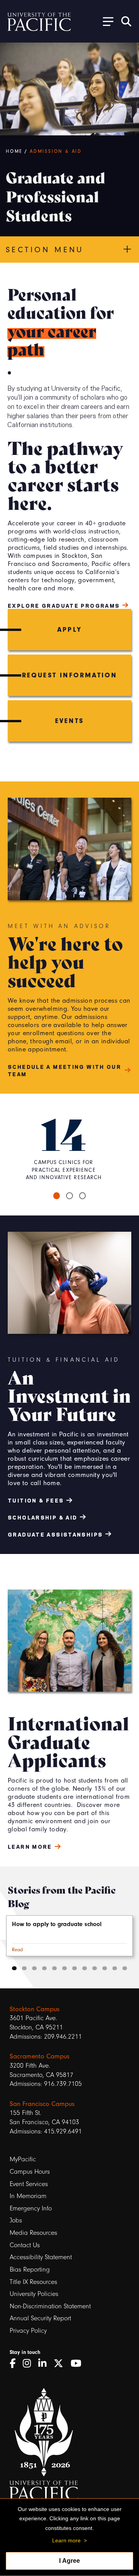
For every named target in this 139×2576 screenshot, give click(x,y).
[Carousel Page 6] (64, 1968)
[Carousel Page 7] (75, 1968)
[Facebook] (15, 2364)
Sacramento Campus (40, 2056)
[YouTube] (79, 2364)
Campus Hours (30, 2172)
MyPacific (23, 2159)
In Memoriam (28, 2196)
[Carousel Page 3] (83, 1196)
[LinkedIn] (45, 2364)
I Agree (69, 2561)
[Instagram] (30, 2364)
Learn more (66, 2540)
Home (14, 151)
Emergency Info (31, 2208)
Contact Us (25, 2245)
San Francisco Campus (42, 2104)
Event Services (29, 2184)
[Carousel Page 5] (54, 1968)
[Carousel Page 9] (95, 1968)
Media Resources (33, 2233)
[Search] (126, 21)
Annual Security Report (40, 2318)
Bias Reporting (30, 2269)
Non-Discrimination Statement (50, 2306)
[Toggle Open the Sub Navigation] (105, 21)
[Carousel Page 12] (125, 1968)
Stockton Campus (35, 2009)
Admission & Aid (56, 151)
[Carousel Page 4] (44, 1968)
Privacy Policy (28, 2331)
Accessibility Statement (41, 2257)
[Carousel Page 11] (115, 1968)
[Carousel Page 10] (105, 1968)
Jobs (16, 2220)
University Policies (34, 2294)
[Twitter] (61, 2364)
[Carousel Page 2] (69, 1196)
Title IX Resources (33, 2282)
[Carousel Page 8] (85, 1968)
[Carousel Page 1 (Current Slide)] (57, 1196)
